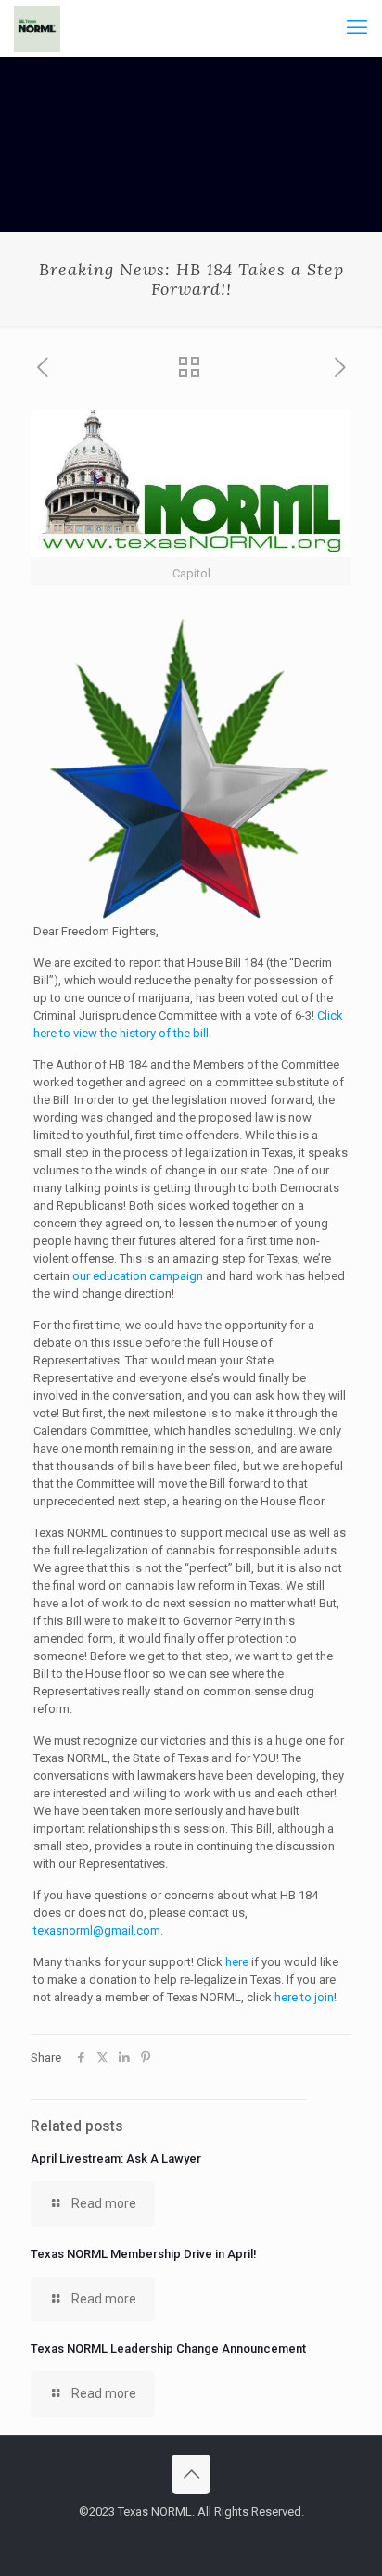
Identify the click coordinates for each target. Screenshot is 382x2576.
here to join (304, 1997)
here (237, 1962)
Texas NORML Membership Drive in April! (144, 2254)
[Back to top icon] (191, 2474)
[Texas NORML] (37, 28)
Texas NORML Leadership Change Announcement (168, 2348)
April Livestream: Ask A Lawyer (116, 2158)
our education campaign (138, 1276)
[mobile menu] (357, 28)
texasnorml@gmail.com (97, 1930)
